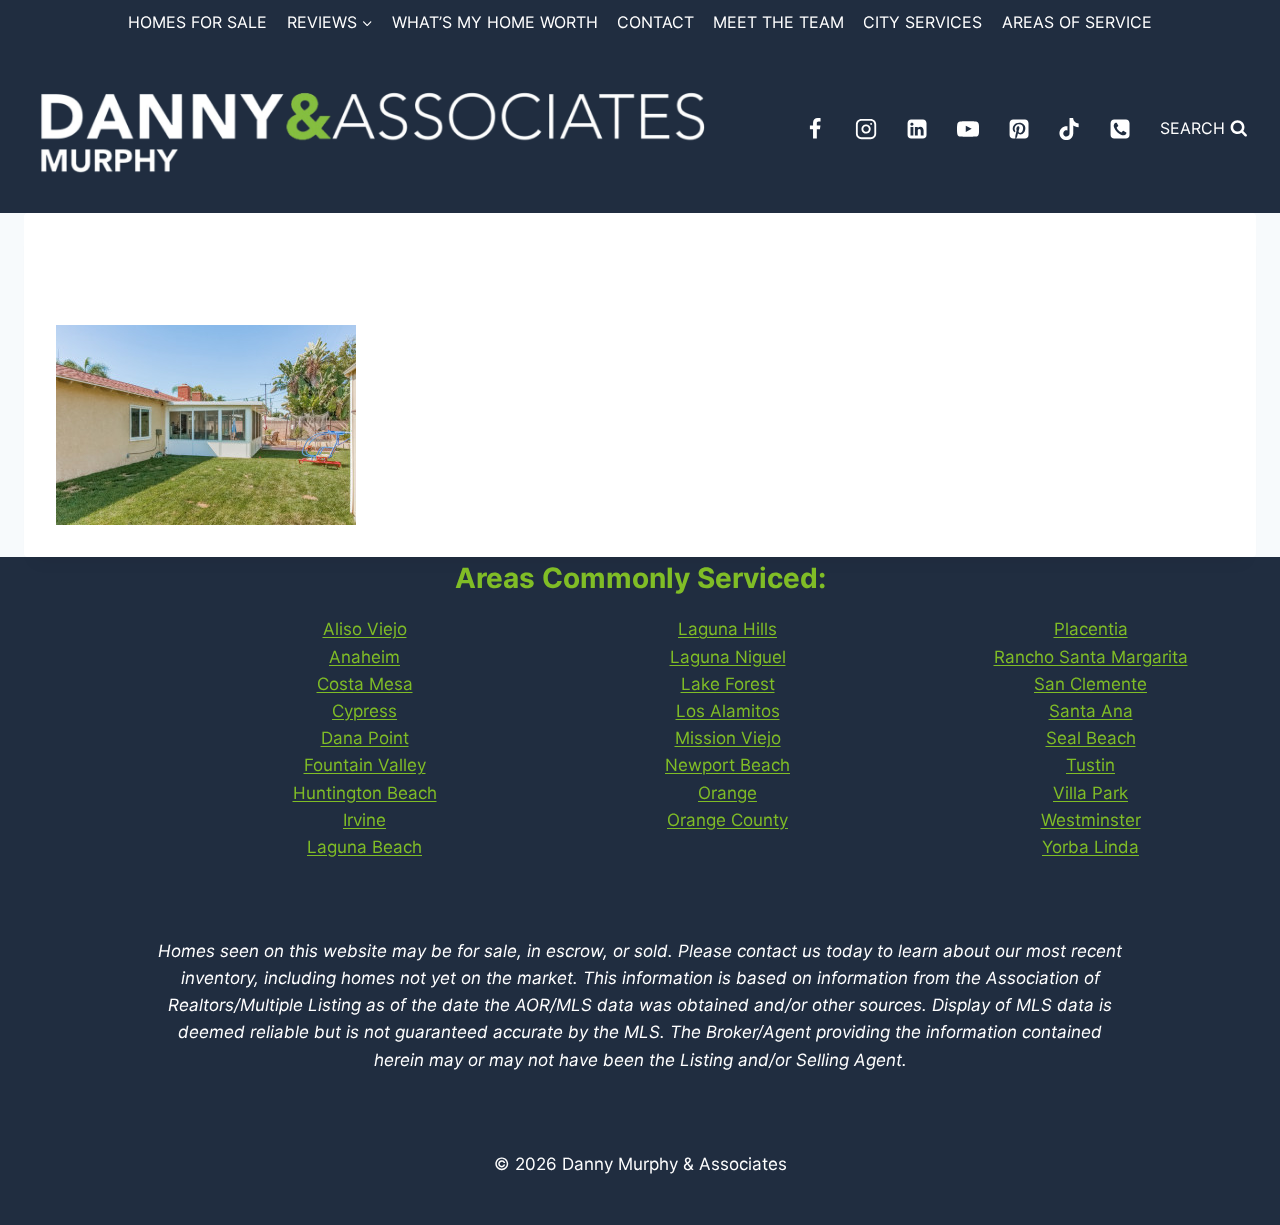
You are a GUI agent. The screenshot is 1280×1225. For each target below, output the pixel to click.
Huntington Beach (365, 793)
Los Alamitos (728, 711)
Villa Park (1090, 793)
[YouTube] (968, 129)
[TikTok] (1069, 129)
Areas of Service (1077, 22)
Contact (655, 22)
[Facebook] (815, 129)
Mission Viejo (728, 738)
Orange (727, 793)
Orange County (727, 820)
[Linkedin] (917, 129)
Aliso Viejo (365, 629)
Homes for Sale (197, 22)
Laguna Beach (364, 847)
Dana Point (365, 738)
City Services (922, 22)
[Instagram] (866, 129)
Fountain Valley (365, 765)
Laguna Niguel (728, 657)
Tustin (1090, 765)
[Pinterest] (1019, 129)
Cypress (364, 711)
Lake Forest (728, 684)
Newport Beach (727, 765)
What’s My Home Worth (495, 22)
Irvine (364, 820)
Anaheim (364, 657)
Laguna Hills (727, 629)
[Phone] (1120, 129)
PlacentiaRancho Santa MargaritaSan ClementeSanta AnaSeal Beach (1091, 683)
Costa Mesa (365, 684)
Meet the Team (778, 22)
